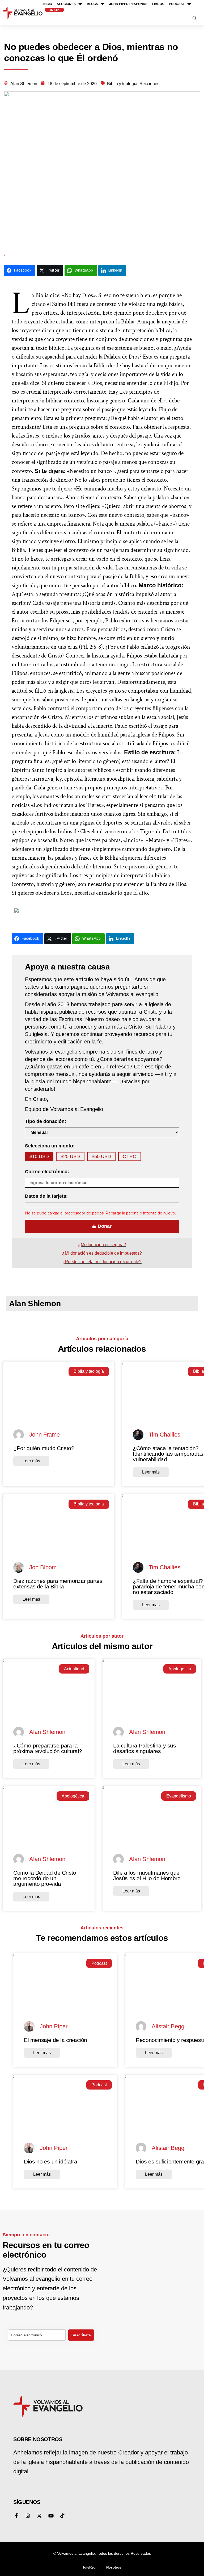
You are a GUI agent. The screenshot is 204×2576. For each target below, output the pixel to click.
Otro (130, 1156)
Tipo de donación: (46, 1121)
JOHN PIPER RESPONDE (128, 4)
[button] (195, 19)
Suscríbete (81, 2335)
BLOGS (92, 4)
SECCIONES (66, 4)
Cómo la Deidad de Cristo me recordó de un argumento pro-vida (45, 1878)
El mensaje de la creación (56, 2040)
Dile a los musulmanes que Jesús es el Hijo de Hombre (147, 1875)
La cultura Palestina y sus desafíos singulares (145, 1748)
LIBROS (158, 4)
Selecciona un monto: (50, 1146)
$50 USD (101, 1156)
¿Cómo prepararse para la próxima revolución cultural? (48, 1748)
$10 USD (39, 1156)
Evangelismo (179, 1796)
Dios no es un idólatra (50, 2161)
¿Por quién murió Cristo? (44, 1448)
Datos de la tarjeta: (46, 1196)
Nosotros (114, 2567)
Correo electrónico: (47, 1172)
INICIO (47, 4)
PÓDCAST (177, 4)
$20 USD (70, 1156)
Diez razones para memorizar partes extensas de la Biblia (58, 1584)
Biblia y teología (89, 1371)
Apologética (180, 1669)
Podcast (99, 1963)
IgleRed (89, 2567)
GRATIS (54, 10)
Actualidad (74, 1669)
